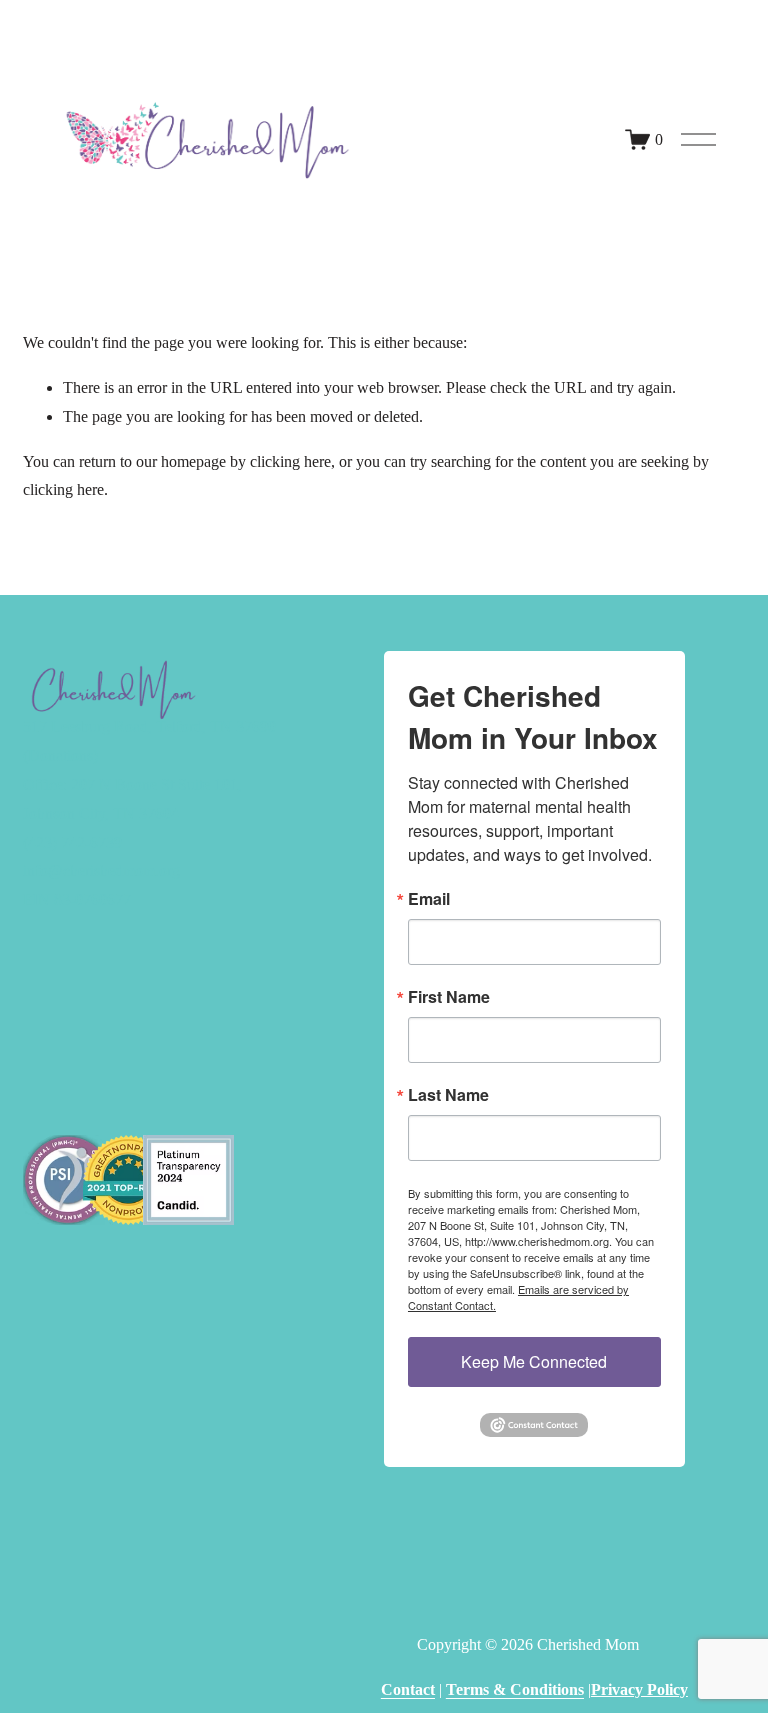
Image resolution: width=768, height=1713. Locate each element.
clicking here (290, 461)
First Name (449, 997)
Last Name (448, 1095)
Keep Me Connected (534, 1361)
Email (429, 899)
